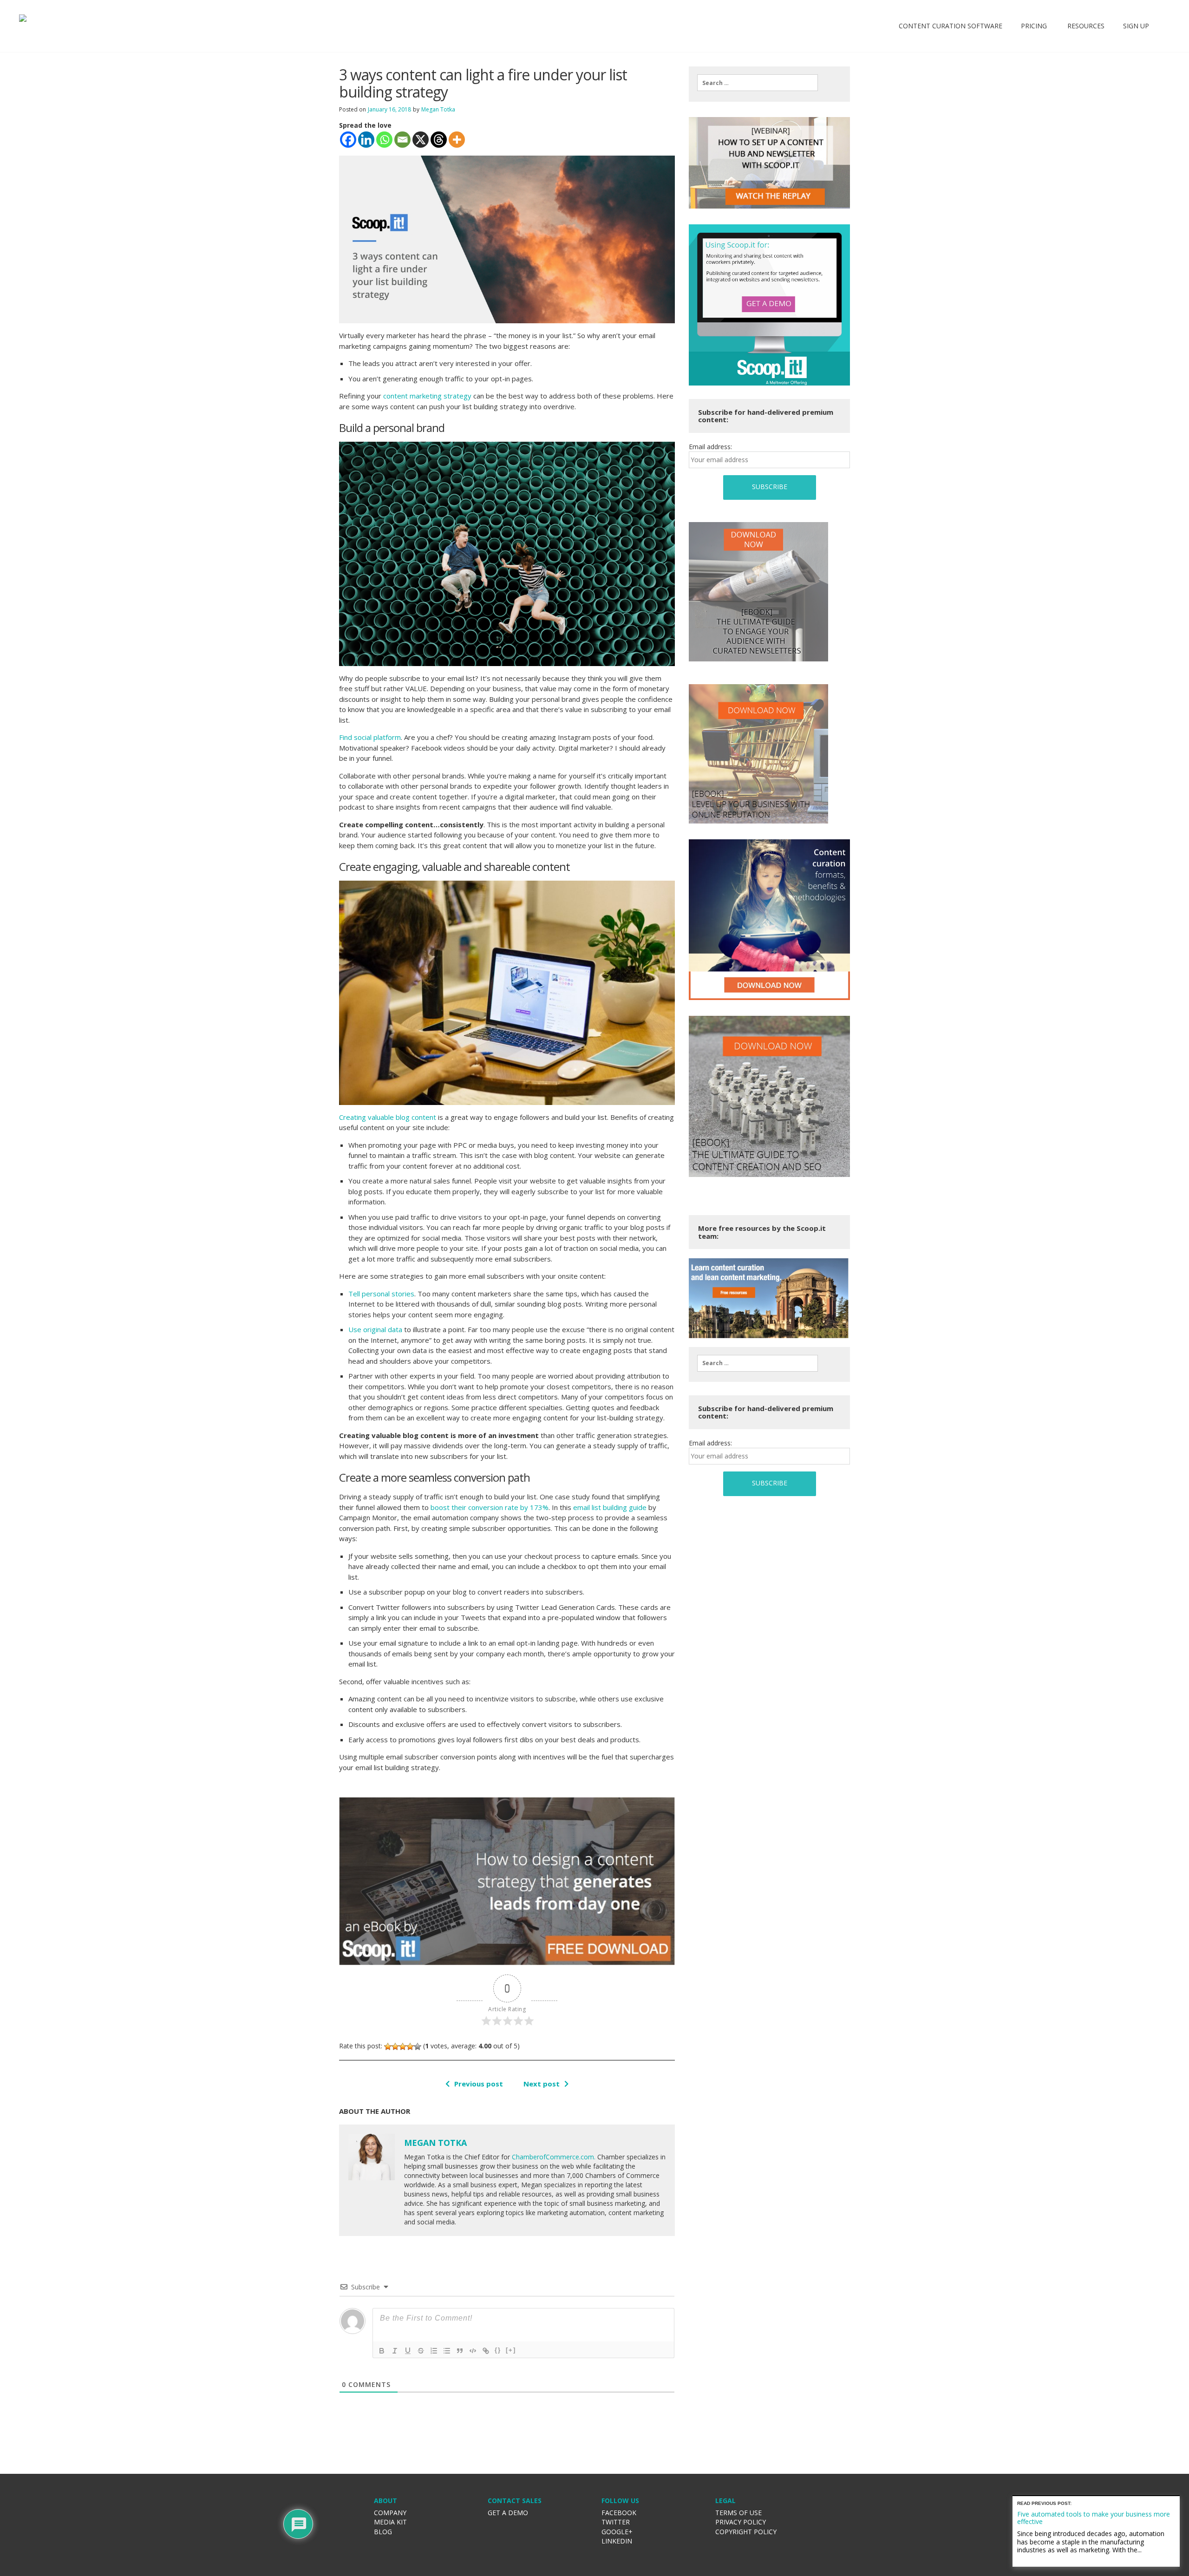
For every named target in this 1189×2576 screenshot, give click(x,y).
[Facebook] (348, 140)
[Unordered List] (447, 2351)
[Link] (486, 2351)
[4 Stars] (410, 2046)
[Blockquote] (460, 2351)
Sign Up (1136, 26)
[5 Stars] (418, 2046)
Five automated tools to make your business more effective (1094, 2517)
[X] (421, 140)
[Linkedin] (366, 140)
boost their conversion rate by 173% (490, 1507)
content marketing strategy (427, 396)
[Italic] (395, 2351)
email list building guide (610, 1507)
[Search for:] (758, 83)
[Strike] (421, 2351)
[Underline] (408, 2351)
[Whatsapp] (384, 140)
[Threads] (439, 140)
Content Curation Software (951, 26)
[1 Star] (388, 2046)
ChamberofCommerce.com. (554, 2157)
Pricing (1034, 26)
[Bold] (382, 2351)
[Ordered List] (434, 2351)
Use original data (375, 1329)
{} (498, 2350)
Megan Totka (438, 109)
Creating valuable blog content (388, 1117)
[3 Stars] (403, 2046)
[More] (457, 140)
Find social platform (370, 737)
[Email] (402, 140)
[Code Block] (473, 2351)
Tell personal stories (381, 1294)
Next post (542, 2084)
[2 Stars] (395, 2046)
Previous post (479, 2084)
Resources (1085, 26)
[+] (511, 2350)
